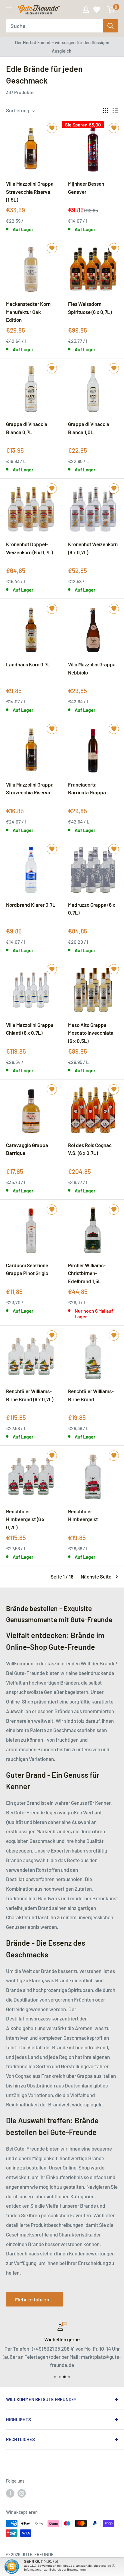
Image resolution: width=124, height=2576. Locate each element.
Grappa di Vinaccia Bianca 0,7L (27, 428)
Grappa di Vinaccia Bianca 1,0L (89, 428)
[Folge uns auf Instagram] (22, 2493)
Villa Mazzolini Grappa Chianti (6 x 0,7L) (30, 1029)
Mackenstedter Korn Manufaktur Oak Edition (28, 312)
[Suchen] (110, 26)
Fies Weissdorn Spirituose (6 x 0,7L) (90, 308)
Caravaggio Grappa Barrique (27, 1149)
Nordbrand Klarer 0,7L (31, 905)
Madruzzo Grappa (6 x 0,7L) (92, 909)
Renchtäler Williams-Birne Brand (91, 1395)
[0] (111, 10)
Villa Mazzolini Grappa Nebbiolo (92, 668)
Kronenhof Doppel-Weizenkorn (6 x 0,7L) (29, 548)
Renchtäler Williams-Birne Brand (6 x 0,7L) (30, 1395)
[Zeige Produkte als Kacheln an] (105, 111)
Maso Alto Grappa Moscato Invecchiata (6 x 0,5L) (91, 1033)
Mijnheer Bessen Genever (86, 187)
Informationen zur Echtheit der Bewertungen (55, 2570)
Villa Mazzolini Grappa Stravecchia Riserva (30, 788)
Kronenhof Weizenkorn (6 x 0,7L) (93, 548)
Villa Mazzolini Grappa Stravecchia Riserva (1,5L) (30, 191)
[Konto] (86, 10)
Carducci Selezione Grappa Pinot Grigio (27, 1269)
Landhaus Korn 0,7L (28, 664)
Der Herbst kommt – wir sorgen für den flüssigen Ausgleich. (62, 47)
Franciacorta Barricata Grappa (87, 788)
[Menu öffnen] (9, 10)
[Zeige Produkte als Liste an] (115, 111)
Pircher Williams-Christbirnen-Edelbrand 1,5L (87, 1273)
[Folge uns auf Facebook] (10, 2493)
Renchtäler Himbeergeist (83, 1515)
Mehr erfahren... (34, 2299)
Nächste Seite (96, 1576)
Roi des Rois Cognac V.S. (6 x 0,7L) (90, 1149)
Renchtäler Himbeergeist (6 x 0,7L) (25, 1519)
